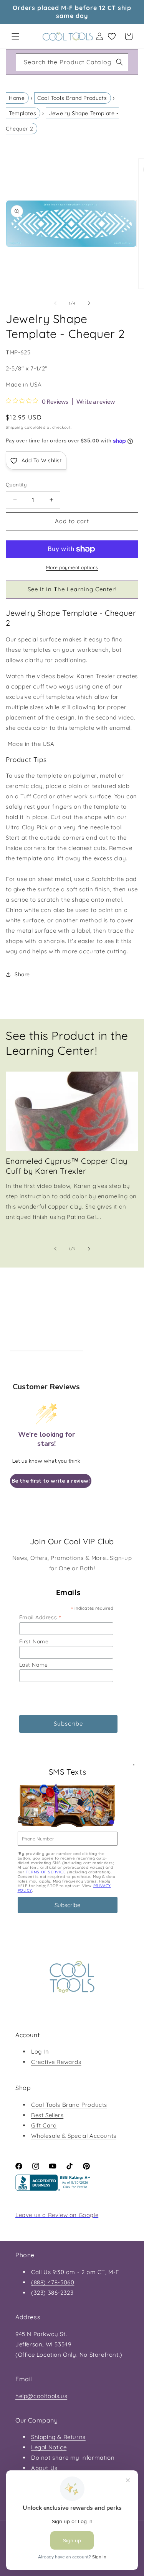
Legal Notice (49, 2447)
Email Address (40, 1617)
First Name (34, 1641)
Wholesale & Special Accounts (74, 2136)
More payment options (72, 567)
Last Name (34, 1665)
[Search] (119, 62)
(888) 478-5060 (53, 2282)
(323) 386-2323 (52, 2293)
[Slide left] (55, 303)
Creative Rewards (56, 2062)
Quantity (16, 485)
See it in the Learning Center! (72, 589)
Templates (22, 113)
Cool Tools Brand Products (72, 98)
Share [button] (22, 974)
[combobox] (72, 62)
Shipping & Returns (58, 2437)
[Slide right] (89, 303)
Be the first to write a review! (51, 1481)
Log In (40, 2052)
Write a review (96, 401)
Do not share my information (73, 2458)
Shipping (15, 427)
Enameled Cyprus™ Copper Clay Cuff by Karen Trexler (67, 1166)
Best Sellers (47, 2115)
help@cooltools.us (41, 2396)
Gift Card (44, 2125)
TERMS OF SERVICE (46, 1872)
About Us (44, 2468)
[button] (15, 36)
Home (17, 98)
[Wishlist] (112, 36)
